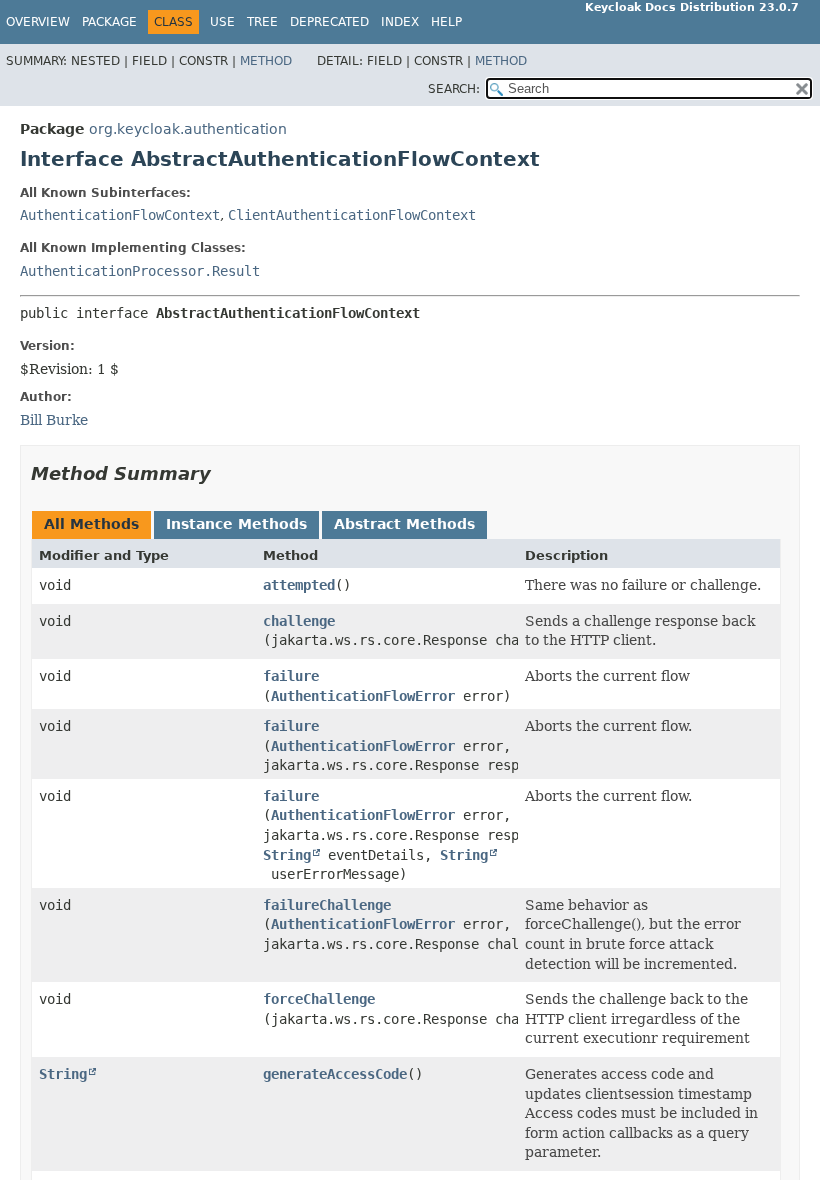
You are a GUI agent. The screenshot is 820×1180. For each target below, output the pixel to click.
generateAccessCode (335, 1074)
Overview (38, 22)
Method (266, 61)
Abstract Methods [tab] (404, 524)
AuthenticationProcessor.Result (140, 271)
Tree (262, 22)
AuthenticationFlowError (363, 696)
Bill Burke (54, 420)
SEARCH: (454, 89)
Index (400, 22)
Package (109, 22)
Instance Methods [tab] (236, 524)
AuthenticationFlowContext (120, 215)
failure (291, 676)
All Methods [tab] (91, 524)
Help (446, 22)
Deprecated (329, 22)
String (287, 855)
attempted (299, 585)
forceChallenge (319, 999)
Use (222, 22)
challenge (299, 621)
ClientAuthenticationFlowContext (352, 215)
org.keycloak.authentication (188, 129)
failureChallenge (327, 905)
